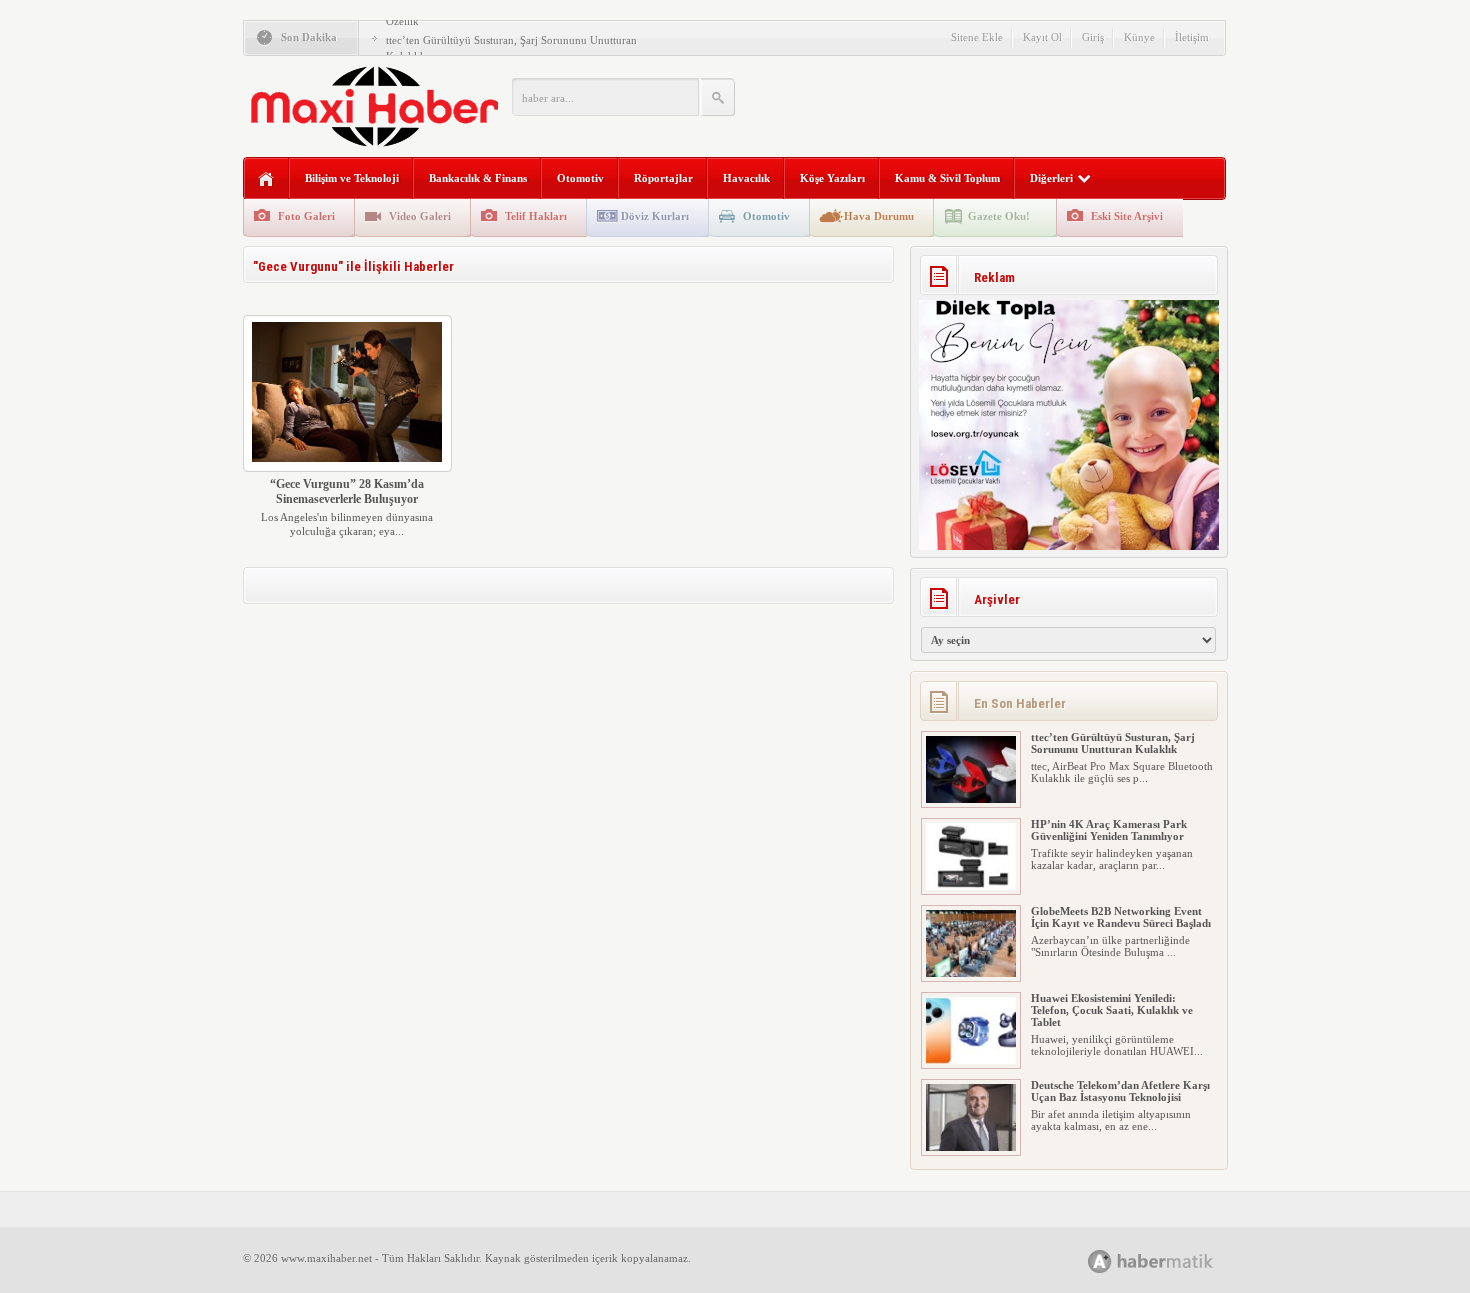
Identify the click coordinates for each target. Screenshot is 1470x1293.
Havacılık (746, 178)
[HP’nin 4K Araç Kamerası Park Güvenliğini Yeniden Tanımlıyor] (971, 886)
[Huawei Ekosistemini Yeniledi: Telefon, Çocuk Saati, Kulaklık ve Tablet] (971, 1060)
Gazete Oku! (999, 216)
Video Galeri (420, 216)
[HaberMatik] (1172, 1260)
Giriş (1093, 37)
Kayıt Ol (1042, 37)
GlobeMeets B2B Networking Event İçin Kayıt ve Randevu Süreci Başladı (1121, 917)
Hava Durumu (879, 216)
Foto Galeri (306, 216)
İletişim (1192, 37)
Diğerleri (1051, 178)
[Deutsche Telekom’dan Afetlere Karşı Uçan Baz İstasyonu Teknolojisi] (971, 1147)
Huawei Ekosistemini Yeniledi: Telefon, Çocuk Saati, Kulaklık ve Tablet (1112, 1010)
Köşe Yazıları (832, 178)
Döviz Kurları (655, 216)
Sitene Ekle (977, 37)
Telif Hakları (536, 216)
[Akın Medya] (1100, 1261)
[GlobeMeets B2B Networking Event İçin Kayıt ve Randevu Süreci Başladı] (971, 973)
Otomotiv (580, 178)
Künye (1139, 37)
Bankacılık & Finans (478, 178)
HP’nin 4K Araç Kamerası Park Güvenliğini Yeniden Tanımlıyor (1109, 830)
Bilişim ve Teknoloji (352, 178)
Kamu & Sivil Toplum (947, 178)
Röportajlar (663, 178)
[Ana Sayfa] (266, 179)
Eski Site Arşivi (1127, 216)
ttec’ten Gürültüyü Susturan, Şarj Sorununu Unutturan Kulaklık (1113, 743)
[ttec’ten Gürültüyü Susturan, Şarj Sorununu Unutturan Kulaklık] (971, 799)
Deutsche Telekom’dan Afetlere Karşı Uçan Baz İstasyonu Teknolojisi (1120, 1091)
